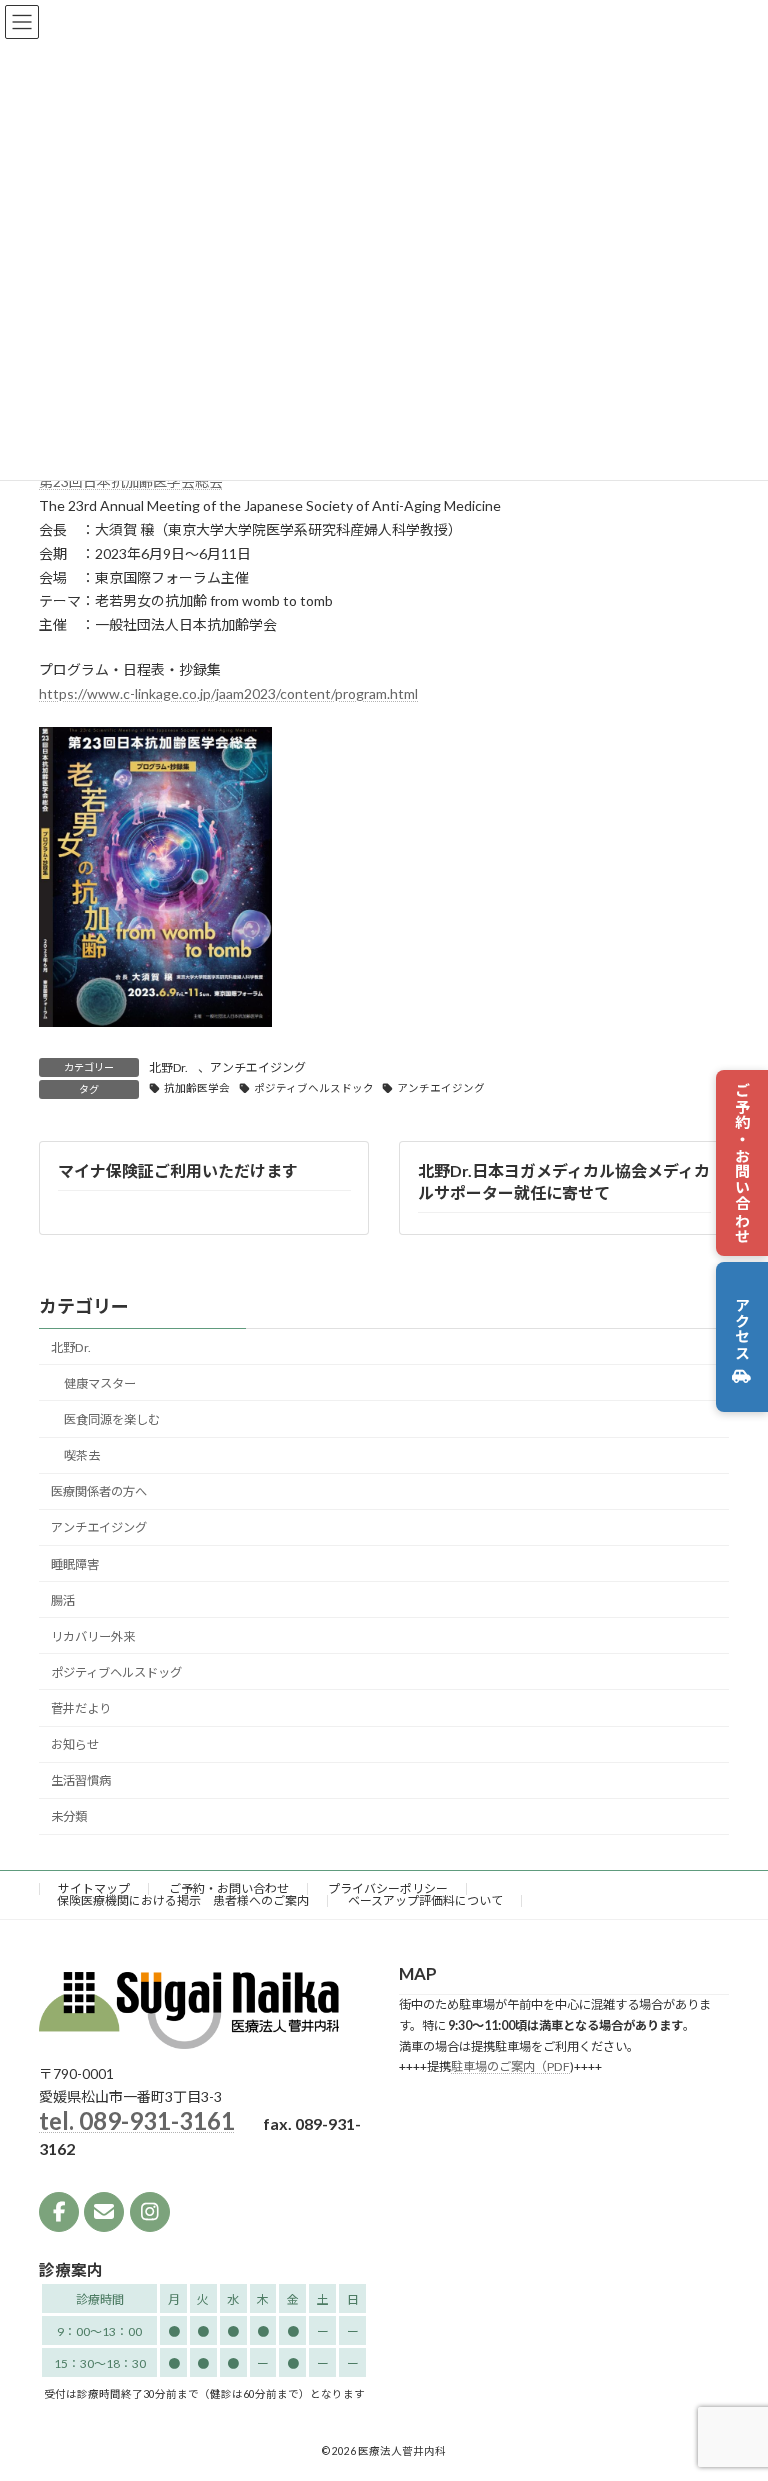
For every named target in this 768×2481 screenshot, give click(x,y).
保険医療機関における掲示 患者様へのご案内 (183, 1900)
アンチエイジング (258, 1067)
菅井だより (81, 1708)
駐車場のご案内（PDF (510, 2066)
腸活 (63, 1599)
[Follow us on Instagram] (150, 2212)
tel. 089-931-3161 (137, 2120)
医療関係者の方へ (99, 1491)
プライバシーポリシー (388, 1888)
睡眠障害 (75, 1563)
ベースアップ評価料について (425, 1900)
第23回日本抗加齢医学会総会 (131, 481)
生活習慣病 (81, 1780)
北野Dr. (168, 1067)
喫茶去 (82, 1455)
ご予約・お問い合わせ (743, 1163)
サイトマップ (94, 1888)
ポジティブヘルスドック (314, 1088)
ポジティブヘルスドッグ (116, 1672)
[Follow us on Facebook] (59, 2212)
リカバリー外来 (93, 1635)
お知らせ (75, 1744)
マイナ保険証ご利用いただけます (178, 1170)
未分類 (69, 1816)
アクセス (743, 1336)
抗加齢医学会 (197, 1088)
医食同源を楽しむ (112, 1419)
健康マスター (100, 1383)
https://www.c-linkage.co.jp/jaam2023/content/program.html (228, 693)
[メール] (104, 2212)
